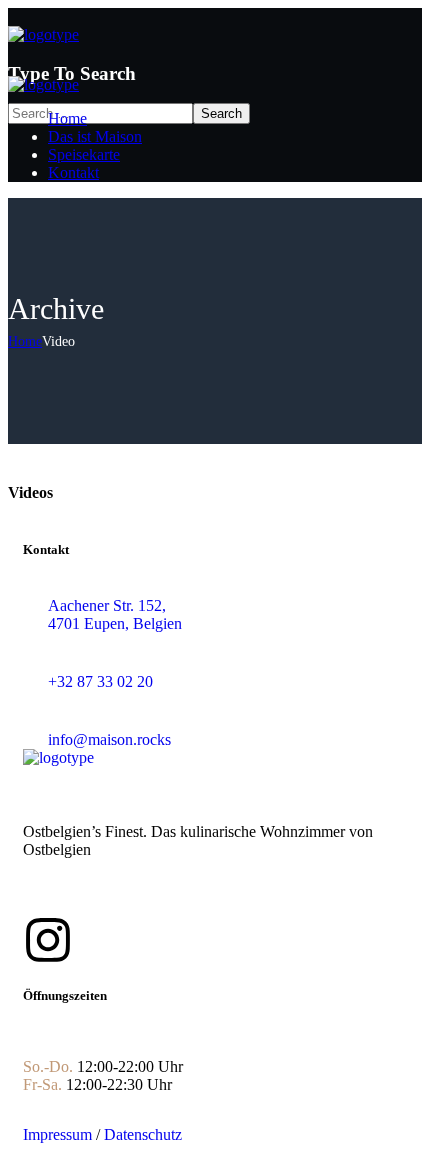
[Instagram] (48, 940)
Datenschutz (143, 1134)
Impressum (57, 1134)
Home (25, 341)
